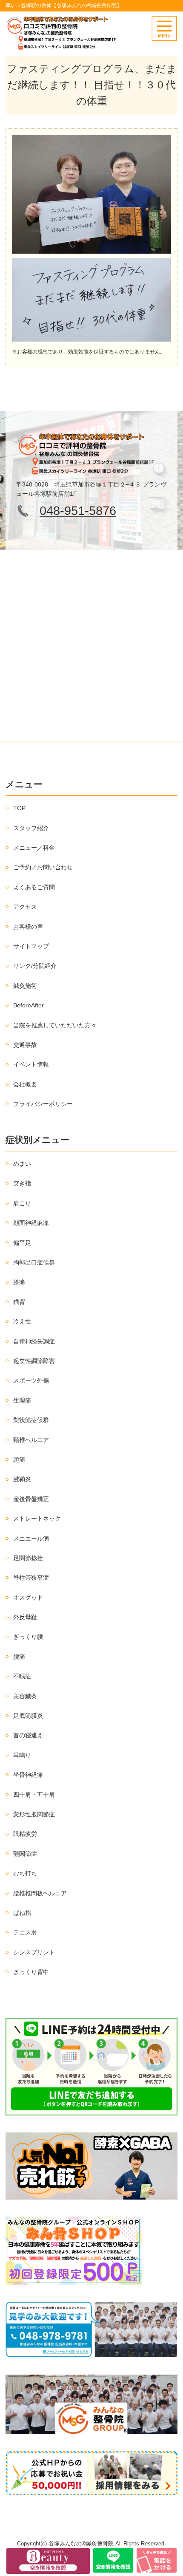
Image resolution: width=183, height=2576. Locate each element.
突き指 (22, 1183)
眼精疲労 (25, 1834)
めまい (22, 1164)
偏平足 (22, 1243)
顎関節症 (25, 1854)
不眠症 (22, 1676)
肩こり (22, 1203)
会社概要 (25, 1084)
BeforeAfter (29, 1005)
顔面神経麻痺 (31, 1223)
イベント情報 (31, 1064)
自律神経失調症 (34, 1341)
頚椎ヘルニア (31, 1440)
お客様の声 (28, 927)
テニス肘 (25, 1932)
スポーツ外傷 (31, 1380)
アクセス (25, 907)
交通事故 (25, 1045)
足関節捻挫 (28, 1558)
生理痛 (22, 1400)
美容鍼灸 (25, 1696)
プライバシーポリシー (43, 1104)
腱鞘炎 (22, 1479)
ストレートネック (37, 1518)
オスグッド (28, 1598)
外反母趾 (25, 1617)
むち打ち (25, 1873)
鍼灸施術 (25, 986)
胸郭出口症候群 (34, 1262)
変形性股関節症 (34, 1814)
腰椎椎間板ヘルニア (40, 1893)
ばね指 (22, 1913)
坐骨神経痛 (28, 1775)
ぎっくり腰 (28, 1637)
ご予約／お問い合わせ (43, 867)
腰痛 (19, 1657)
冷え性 (22, 1321)
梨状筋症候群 (31, 1420)
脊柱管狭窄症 (31, 1578)
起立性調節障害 (34, 1361)
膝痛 (19, 1282)
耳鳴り (22, 1755)
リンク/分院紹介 (35, 966)
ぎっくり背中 (31, 1972)
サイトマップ (31, 946)
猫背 (19, 1302)
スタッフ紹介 (31, 828)
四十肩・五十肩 (34, 1795)
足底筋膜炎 (28, 1716)
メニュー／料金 (34, 848)
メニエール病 (31, 1538)
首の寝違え (28, 1735)
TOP (19, 808)
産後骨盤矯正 (31, 1499)
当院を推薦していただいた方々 (55, 1025)
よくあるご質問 (34, 887)
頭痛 (19, 1459)
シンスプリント (34, 1952)
